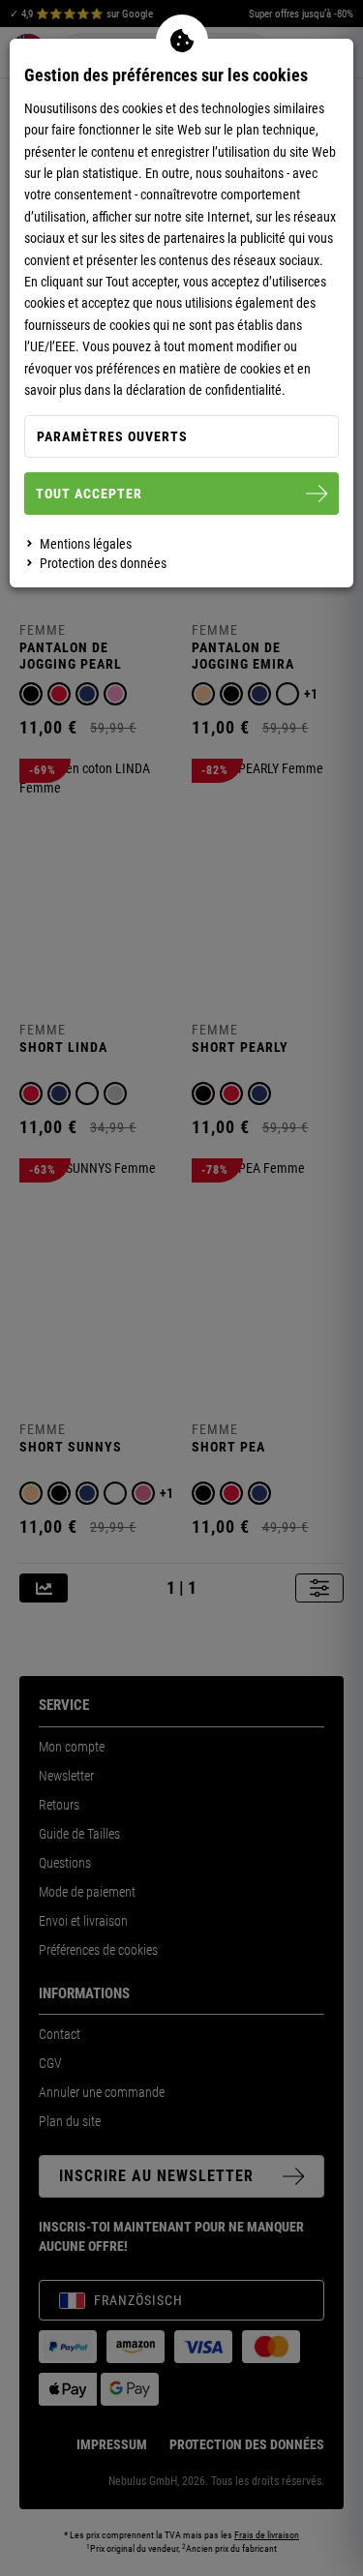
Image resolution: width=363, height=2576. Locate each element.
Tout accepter (89, 494)
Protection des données (103, 563)
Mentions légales (86, 544)
